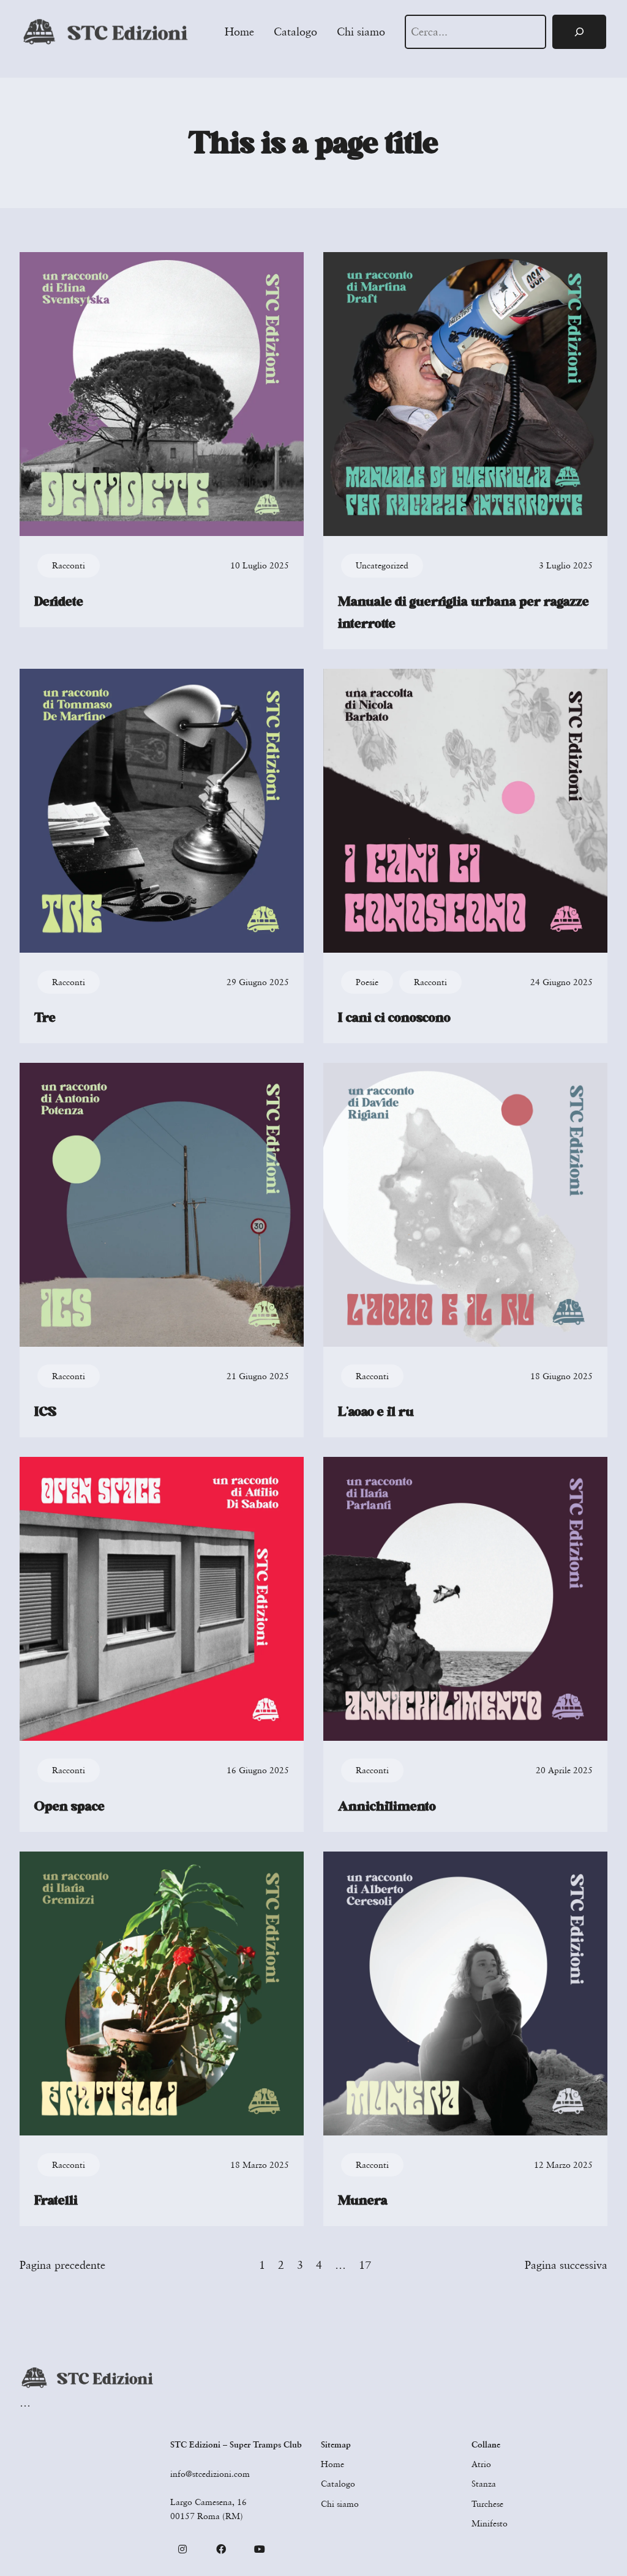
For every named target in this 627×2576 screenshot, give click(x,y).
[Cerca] (579, 32)
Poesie (367, 982)
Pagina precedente (62, 2265)
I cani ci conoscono (394, 1018)
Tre (45, 1018)
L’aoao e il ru (376, 1412)
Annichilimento (387, 1806)
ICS (45, 1412)
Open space (69, 1806)
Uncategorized (382, 565)
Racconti (69, 565)
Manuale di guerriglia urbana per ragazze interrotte (464, 612)
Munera (363, 2200)
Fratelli (56, 2200)
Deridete (59, 601)
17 (365, 2265)
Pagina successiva (566, 2265)
